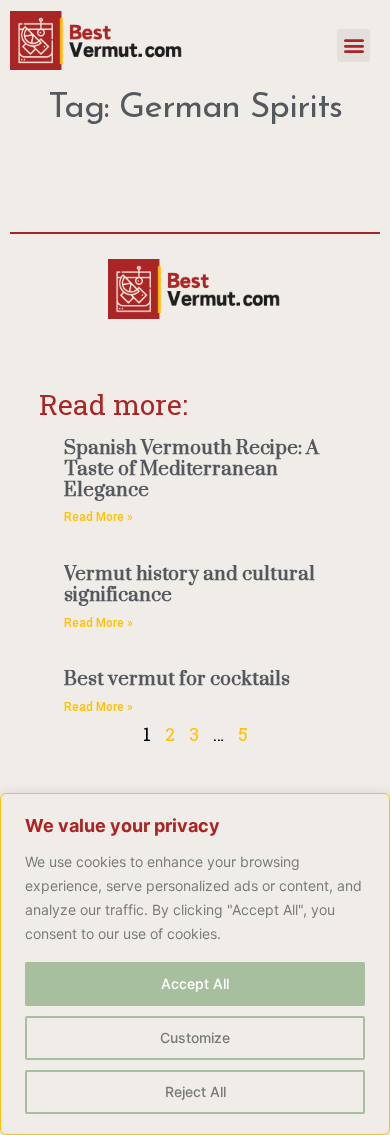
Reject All (195, 1091)
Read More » (98, 517)
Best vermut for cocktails (177, 679)
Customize (195, 1037)
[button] (353, 45)
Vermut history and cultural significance (189, 585)
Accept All (195, 983)
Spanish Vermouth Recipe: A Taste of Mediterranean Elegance (191, 469)
